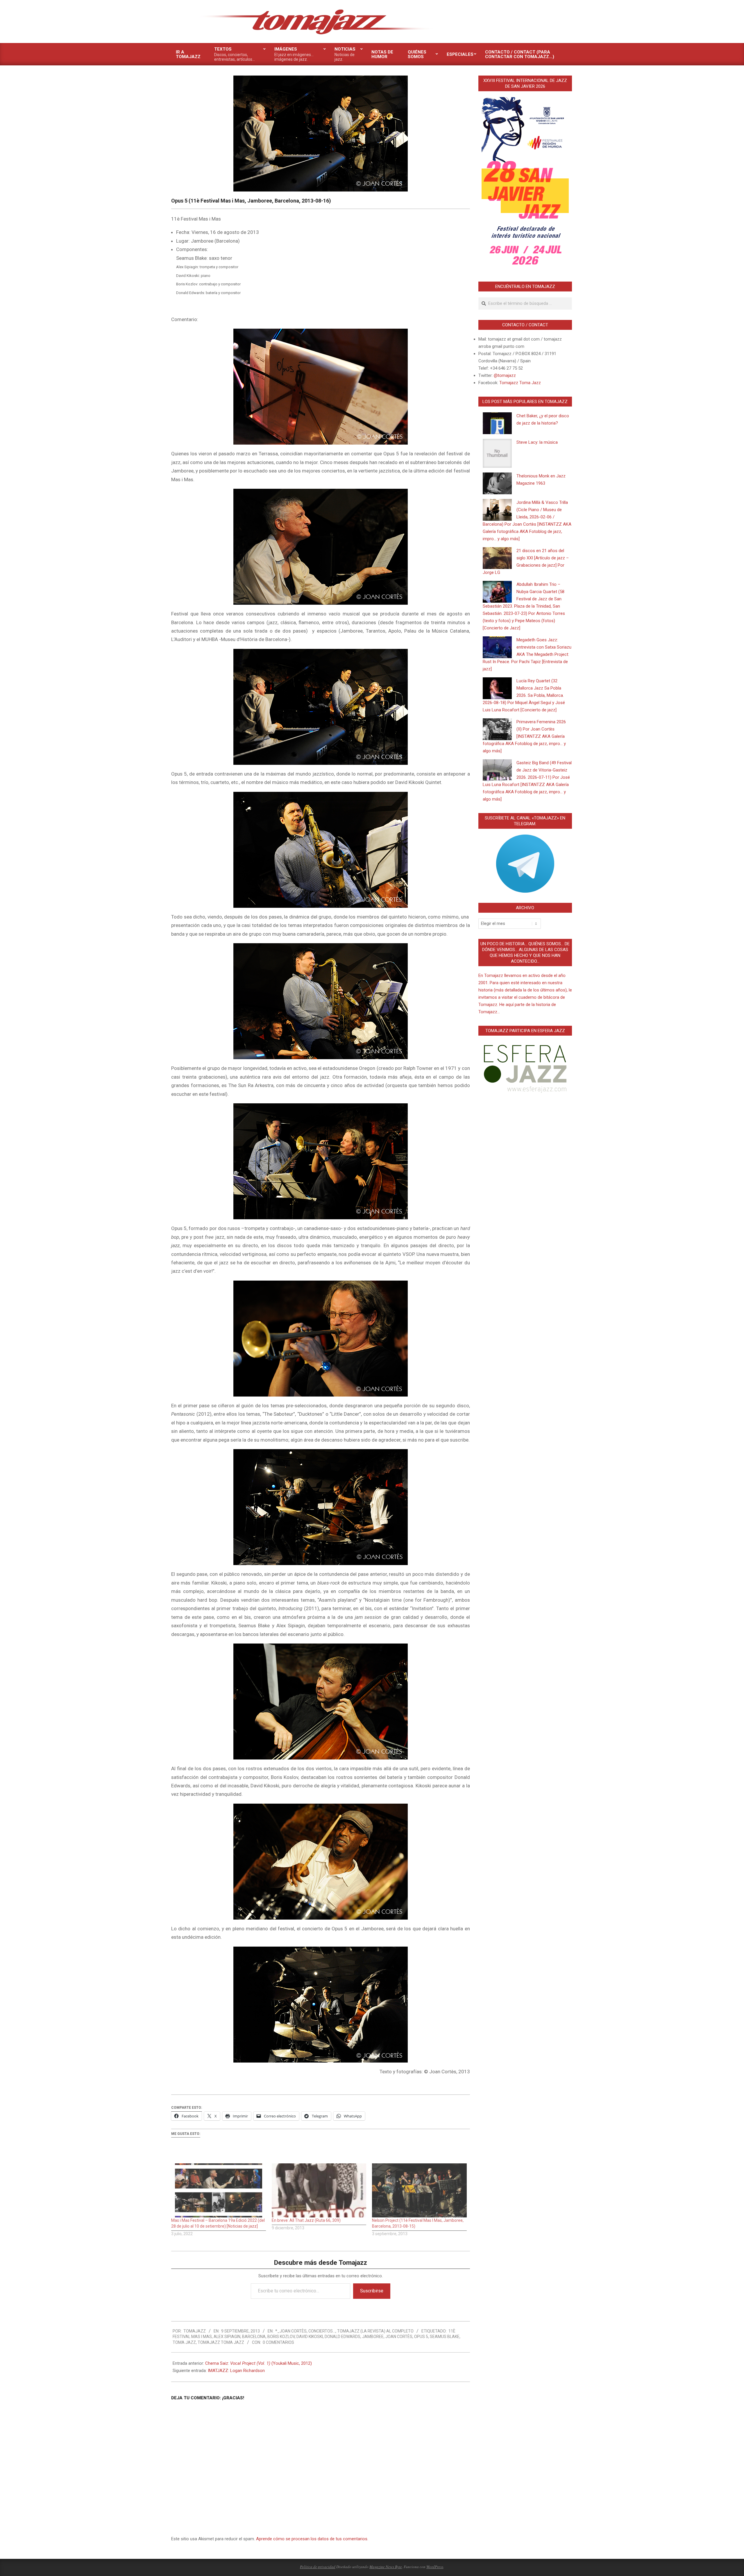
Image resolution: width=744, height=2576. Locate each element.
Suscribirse (372, 2291)
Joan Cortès (399, 2337)
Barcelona (254, 2337)
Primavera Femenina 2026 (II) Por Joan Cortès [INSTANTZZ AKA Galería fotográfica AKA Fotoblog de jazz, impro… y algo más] (524, 736)
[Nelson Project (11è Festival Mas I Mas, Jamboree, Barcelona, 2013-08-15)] (419, 2190)
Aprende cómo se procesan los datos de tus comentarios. (312, 2539)
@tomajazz (505, 375)
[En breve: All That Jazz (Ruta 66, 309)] (319, 2190)
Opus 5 (421, 2337)
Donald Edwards (343, 2337)
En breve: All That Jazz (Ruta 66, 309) (306, 2220)
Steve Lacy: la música (537, 442)
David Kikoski (310, 2337)
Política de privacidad (318, 2567)
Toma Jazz (184, 2342)
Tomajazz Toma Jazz (221, 2342)
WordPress (435, 2567)
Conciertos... (322, 2331)
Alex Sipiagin (227, 2337)
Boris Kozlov (281, 2337)
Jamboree (373, 2337)
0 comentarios (278, 2342)
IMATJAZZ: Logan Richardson (236, 2371)
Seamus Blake (445, 2337)
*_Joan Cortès (291, 2331)
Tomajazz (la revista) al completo (375, 2331)
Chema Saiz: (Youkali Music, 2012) (259, 2363)
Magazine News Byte (386, 2567)
